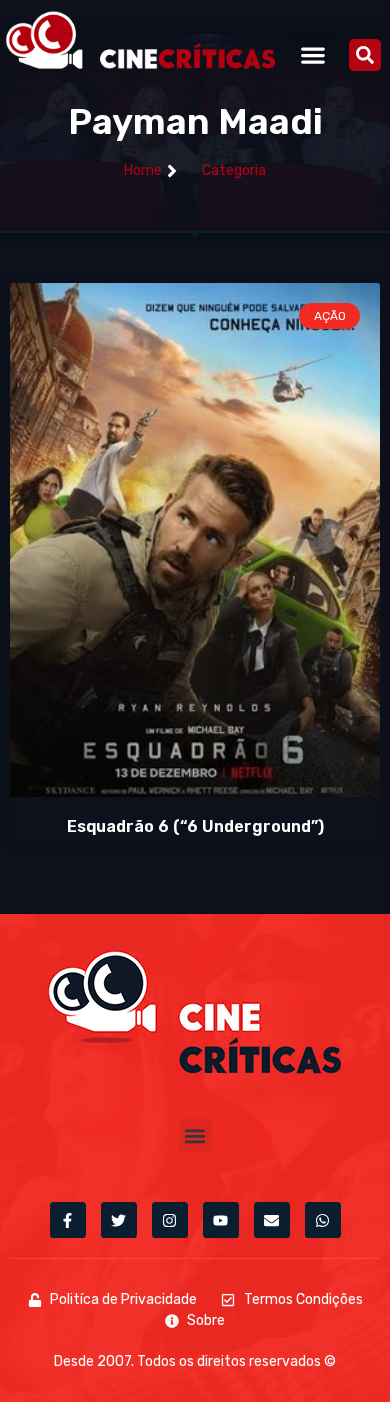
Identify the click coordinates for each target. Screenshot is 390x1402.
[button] (313, 54)
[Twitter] (119, 1220)
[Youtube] (221, 1220)
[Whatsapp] (323, 1220)
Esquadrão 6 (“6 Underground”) (195, 826)
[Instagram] (170, 1220)
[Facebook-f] (68, 1220)
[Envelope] (272, 1220)
